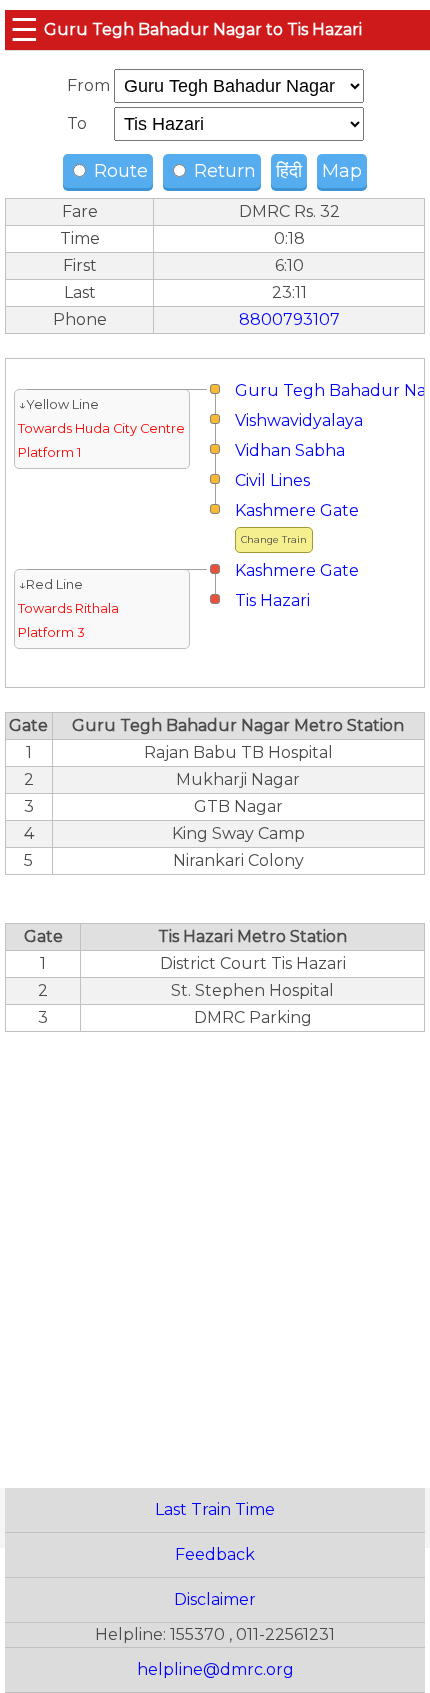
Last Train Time (215, 1509)
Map (342, 171)
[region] (215, 1249)
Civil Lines (272, 480)
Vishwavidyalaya (299, 420)
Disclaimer (215, 1599)
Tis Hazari (272, 600)
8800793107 (289, 319)
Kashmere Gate (297, 510)
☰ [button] (24, 29)
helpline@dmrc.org (215, 1669)
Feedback (215, 1554)
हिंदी (289, 171)
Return (222, 171)
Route (118, 171)
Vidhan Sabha (290, 450)
